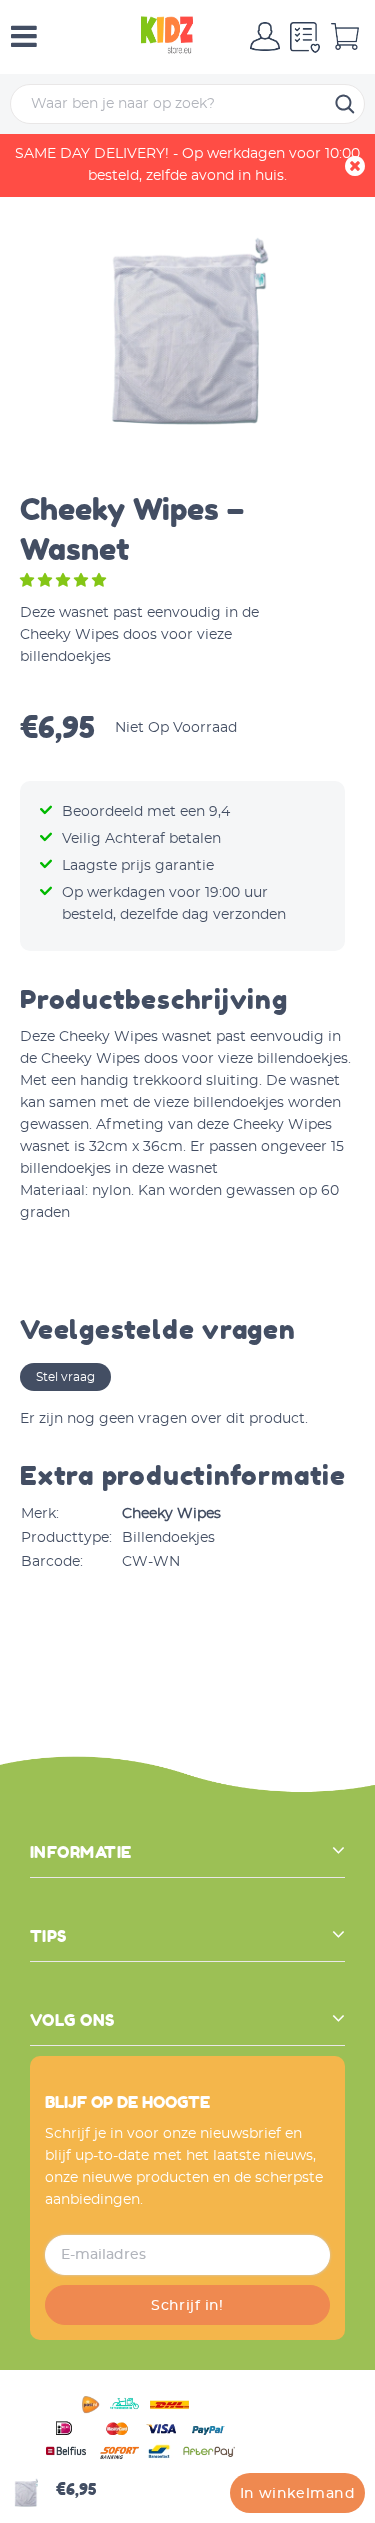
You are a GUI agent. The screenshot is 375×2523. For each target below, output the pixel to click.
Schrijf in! (187, 2306)
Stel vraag (65, 1377)
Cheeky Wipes (171, 1514)
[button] (65, 581)
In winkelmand (297, 2494)
